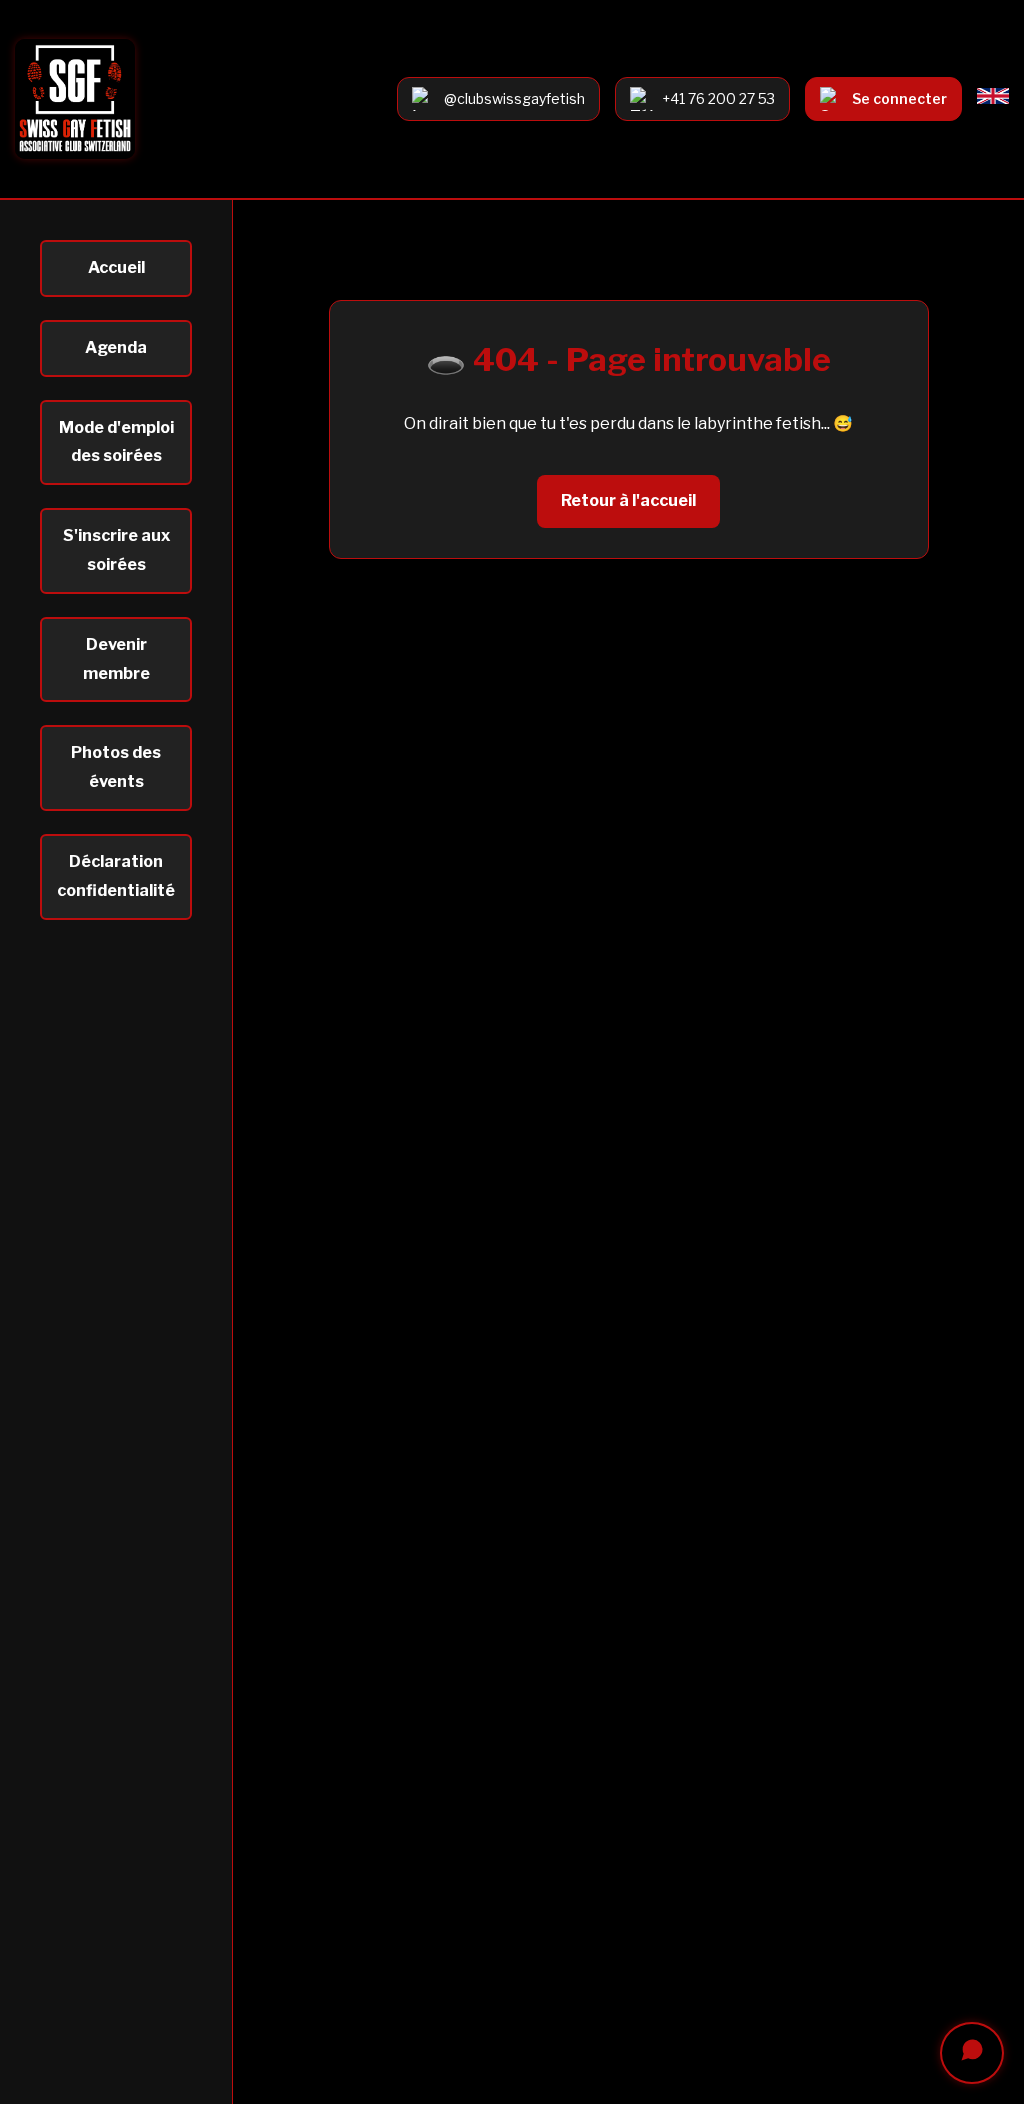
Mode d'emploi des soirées (116, 442)
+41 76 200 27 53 (718, 98)
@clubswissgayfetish (514, 98)
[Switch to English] (993, 98)
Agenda (116, 347)
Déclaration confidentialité (116, 876)
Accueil (116, 267)
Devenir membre (116, 659)
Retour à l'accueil (628, 500)
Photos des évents (116, 767)
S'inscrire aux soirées (116, 550)
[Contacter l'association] (972, 2053)
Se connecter (899, 98)
